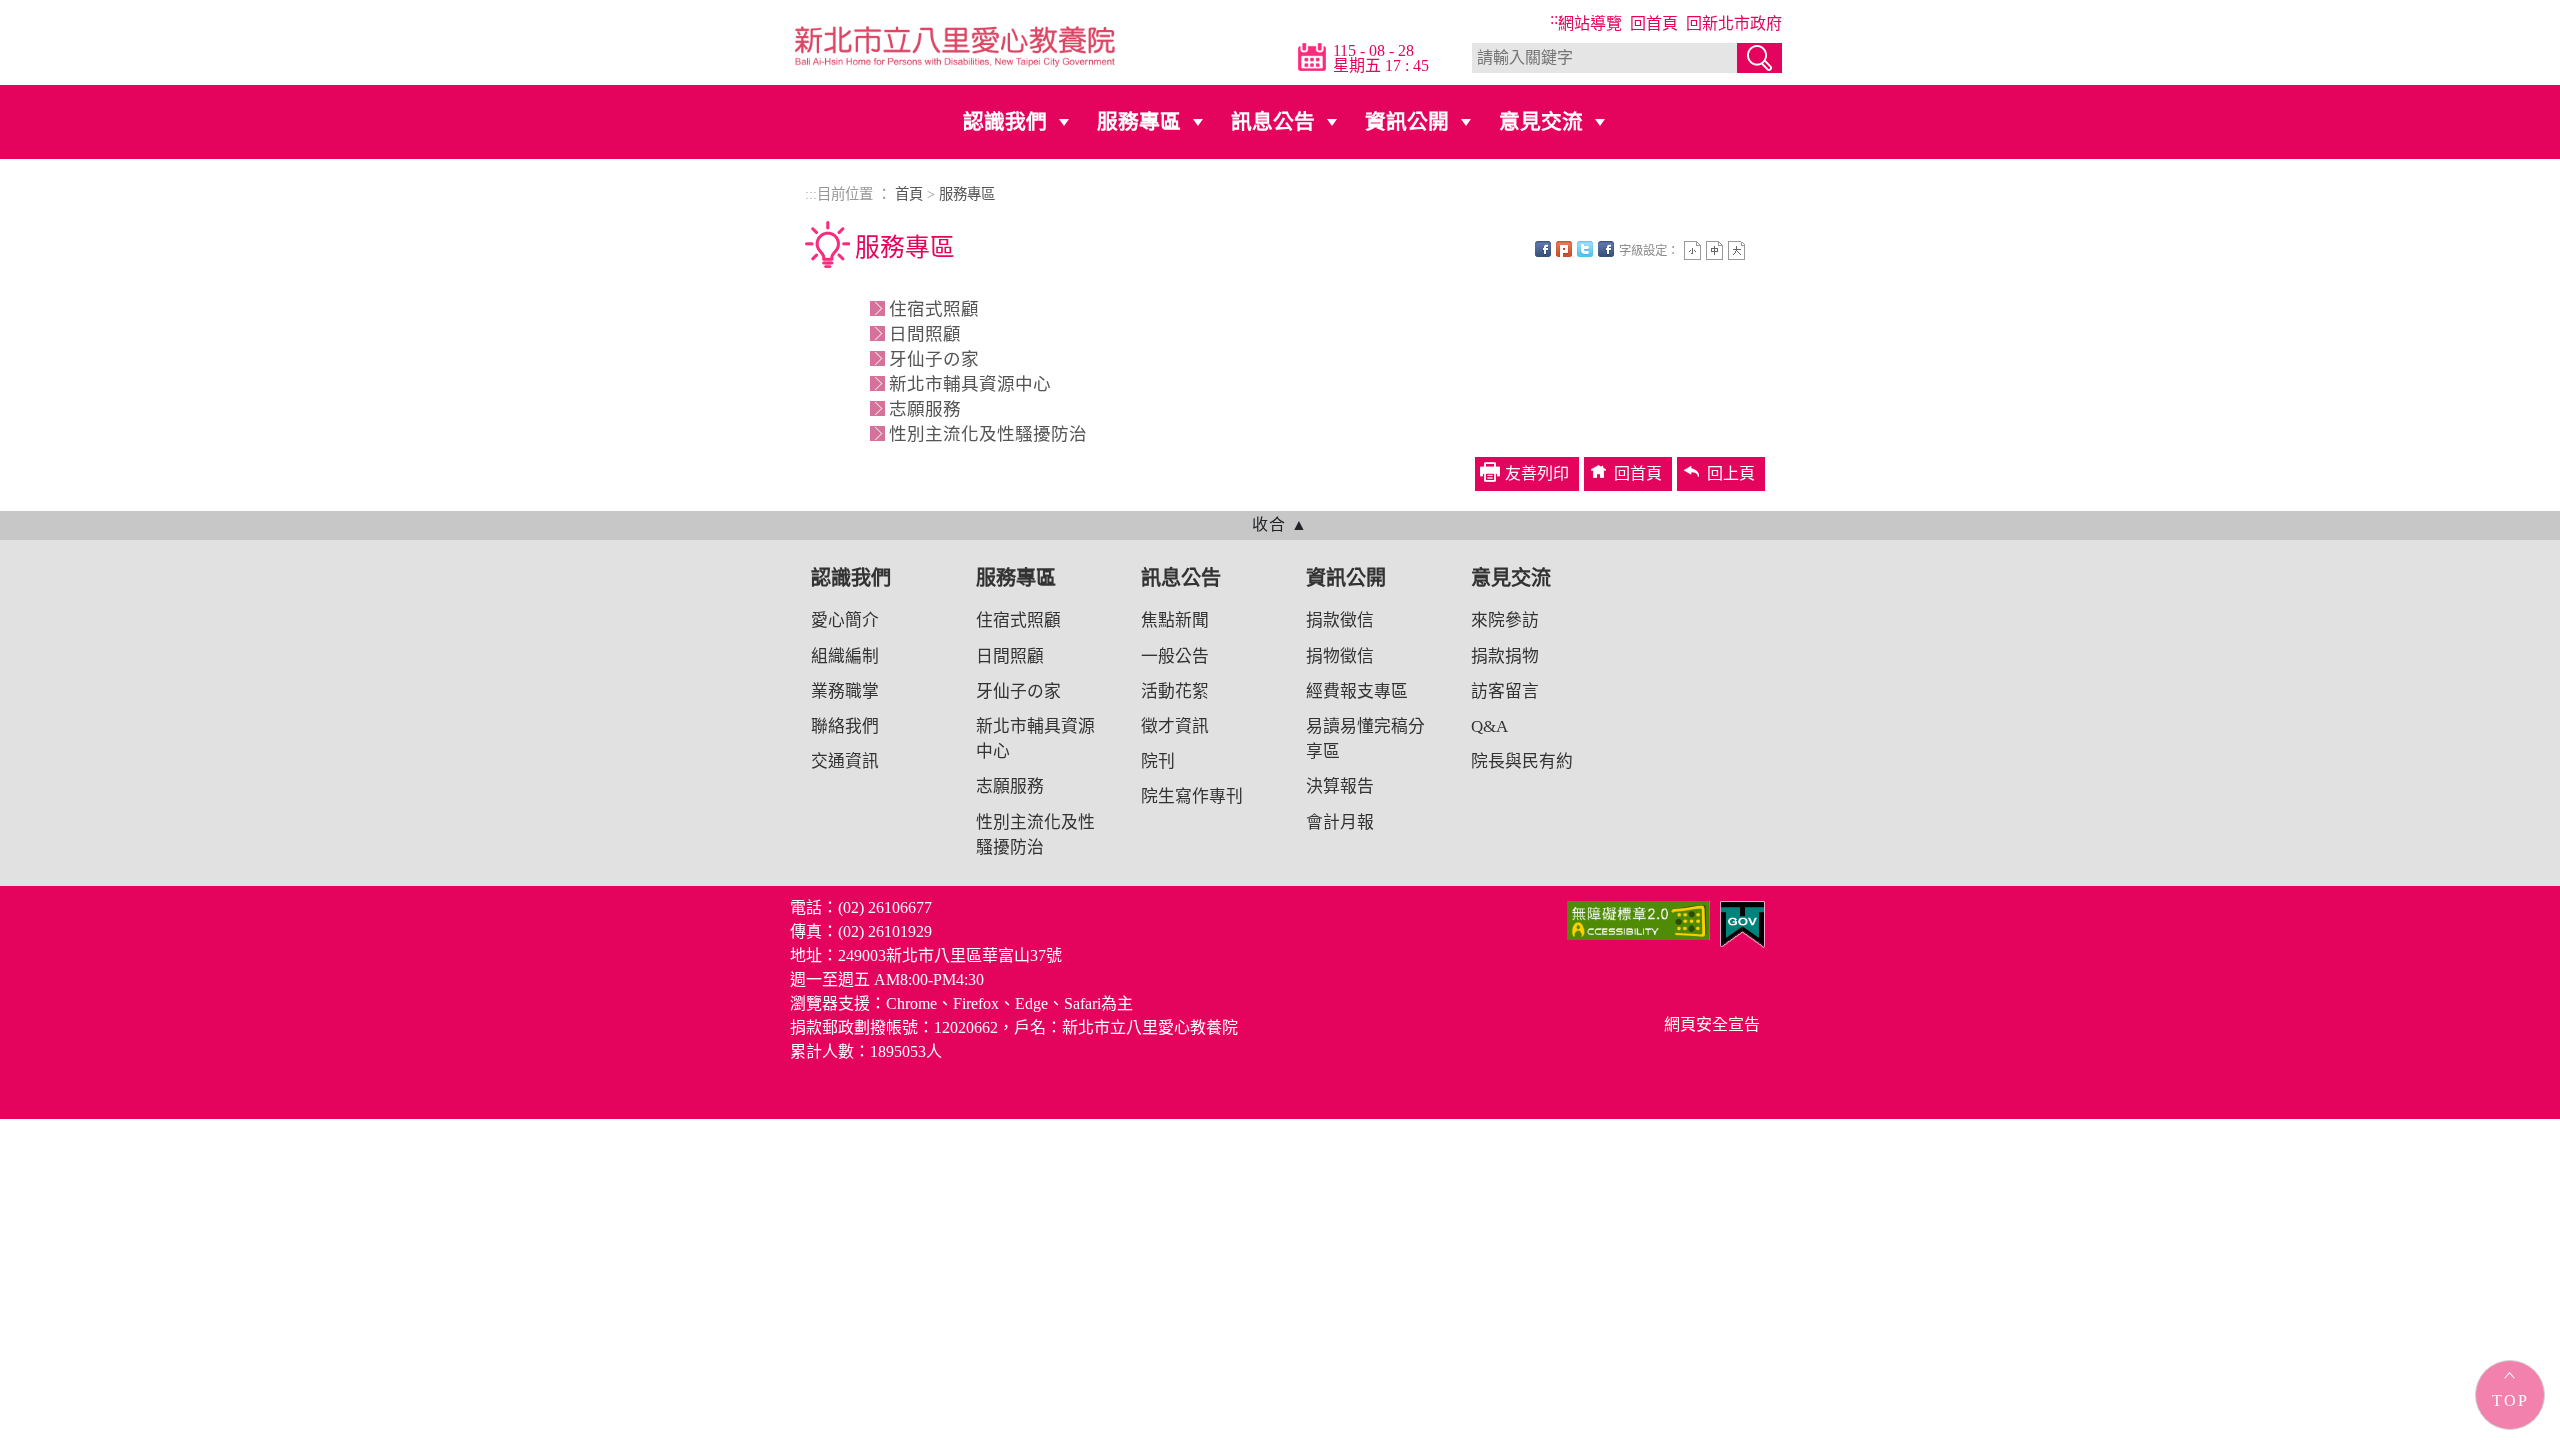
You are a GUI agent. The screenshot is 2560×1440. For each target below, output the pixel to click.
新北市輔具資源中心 (970, 384)
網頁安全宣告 (1712, 1024)
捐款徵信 (1340, 620)
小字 (1692, 250)
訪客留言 (1505, 691)
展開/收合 (1280, 524)
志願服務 (925, 409)
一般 (1714, 250)
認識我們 (1005, 121)
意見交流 (1541, 121)
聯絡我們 (845, 726)
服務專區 (1139, 121)
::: (1556, 18)
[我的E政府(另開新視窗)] (1742, 922)
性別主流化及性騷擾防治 (988, 434)
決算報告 (1340, 786)
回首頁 (1654, 23)
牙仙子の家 (934, 359)
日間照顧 (925, 334)
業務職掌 (845, 691)
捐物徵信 (1340, 656)
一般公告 (1175, 656)
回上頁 (1731, 473)
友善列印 (1606, 249)
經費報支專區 (1357, 691)
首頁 (909, 194)
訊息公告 (1273, 121)
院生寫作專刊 (1192, 796)
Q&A (1489, 726)
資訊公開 (1407, 121)
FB (1543, 249)
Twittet (1585, 249)
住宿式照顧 (934, 309)
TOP (2510, 1400)
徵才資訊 (1175, 726)
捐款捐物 (1505, 656)
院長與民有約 (1522, 761)
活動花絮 (1175, 691)
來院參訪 (1505, 620)
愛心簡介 (845, 620)
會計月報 (1340, 822)
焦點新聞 (1175, 620)
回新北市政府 (1734, 23)
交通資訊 (845, 761)
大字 (1736, 250)
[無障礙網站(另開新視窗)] (1638, 918)
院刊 (1158, 761)
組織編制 (845, 656)
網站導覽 (1590, 23)
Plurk (1564, 249)
